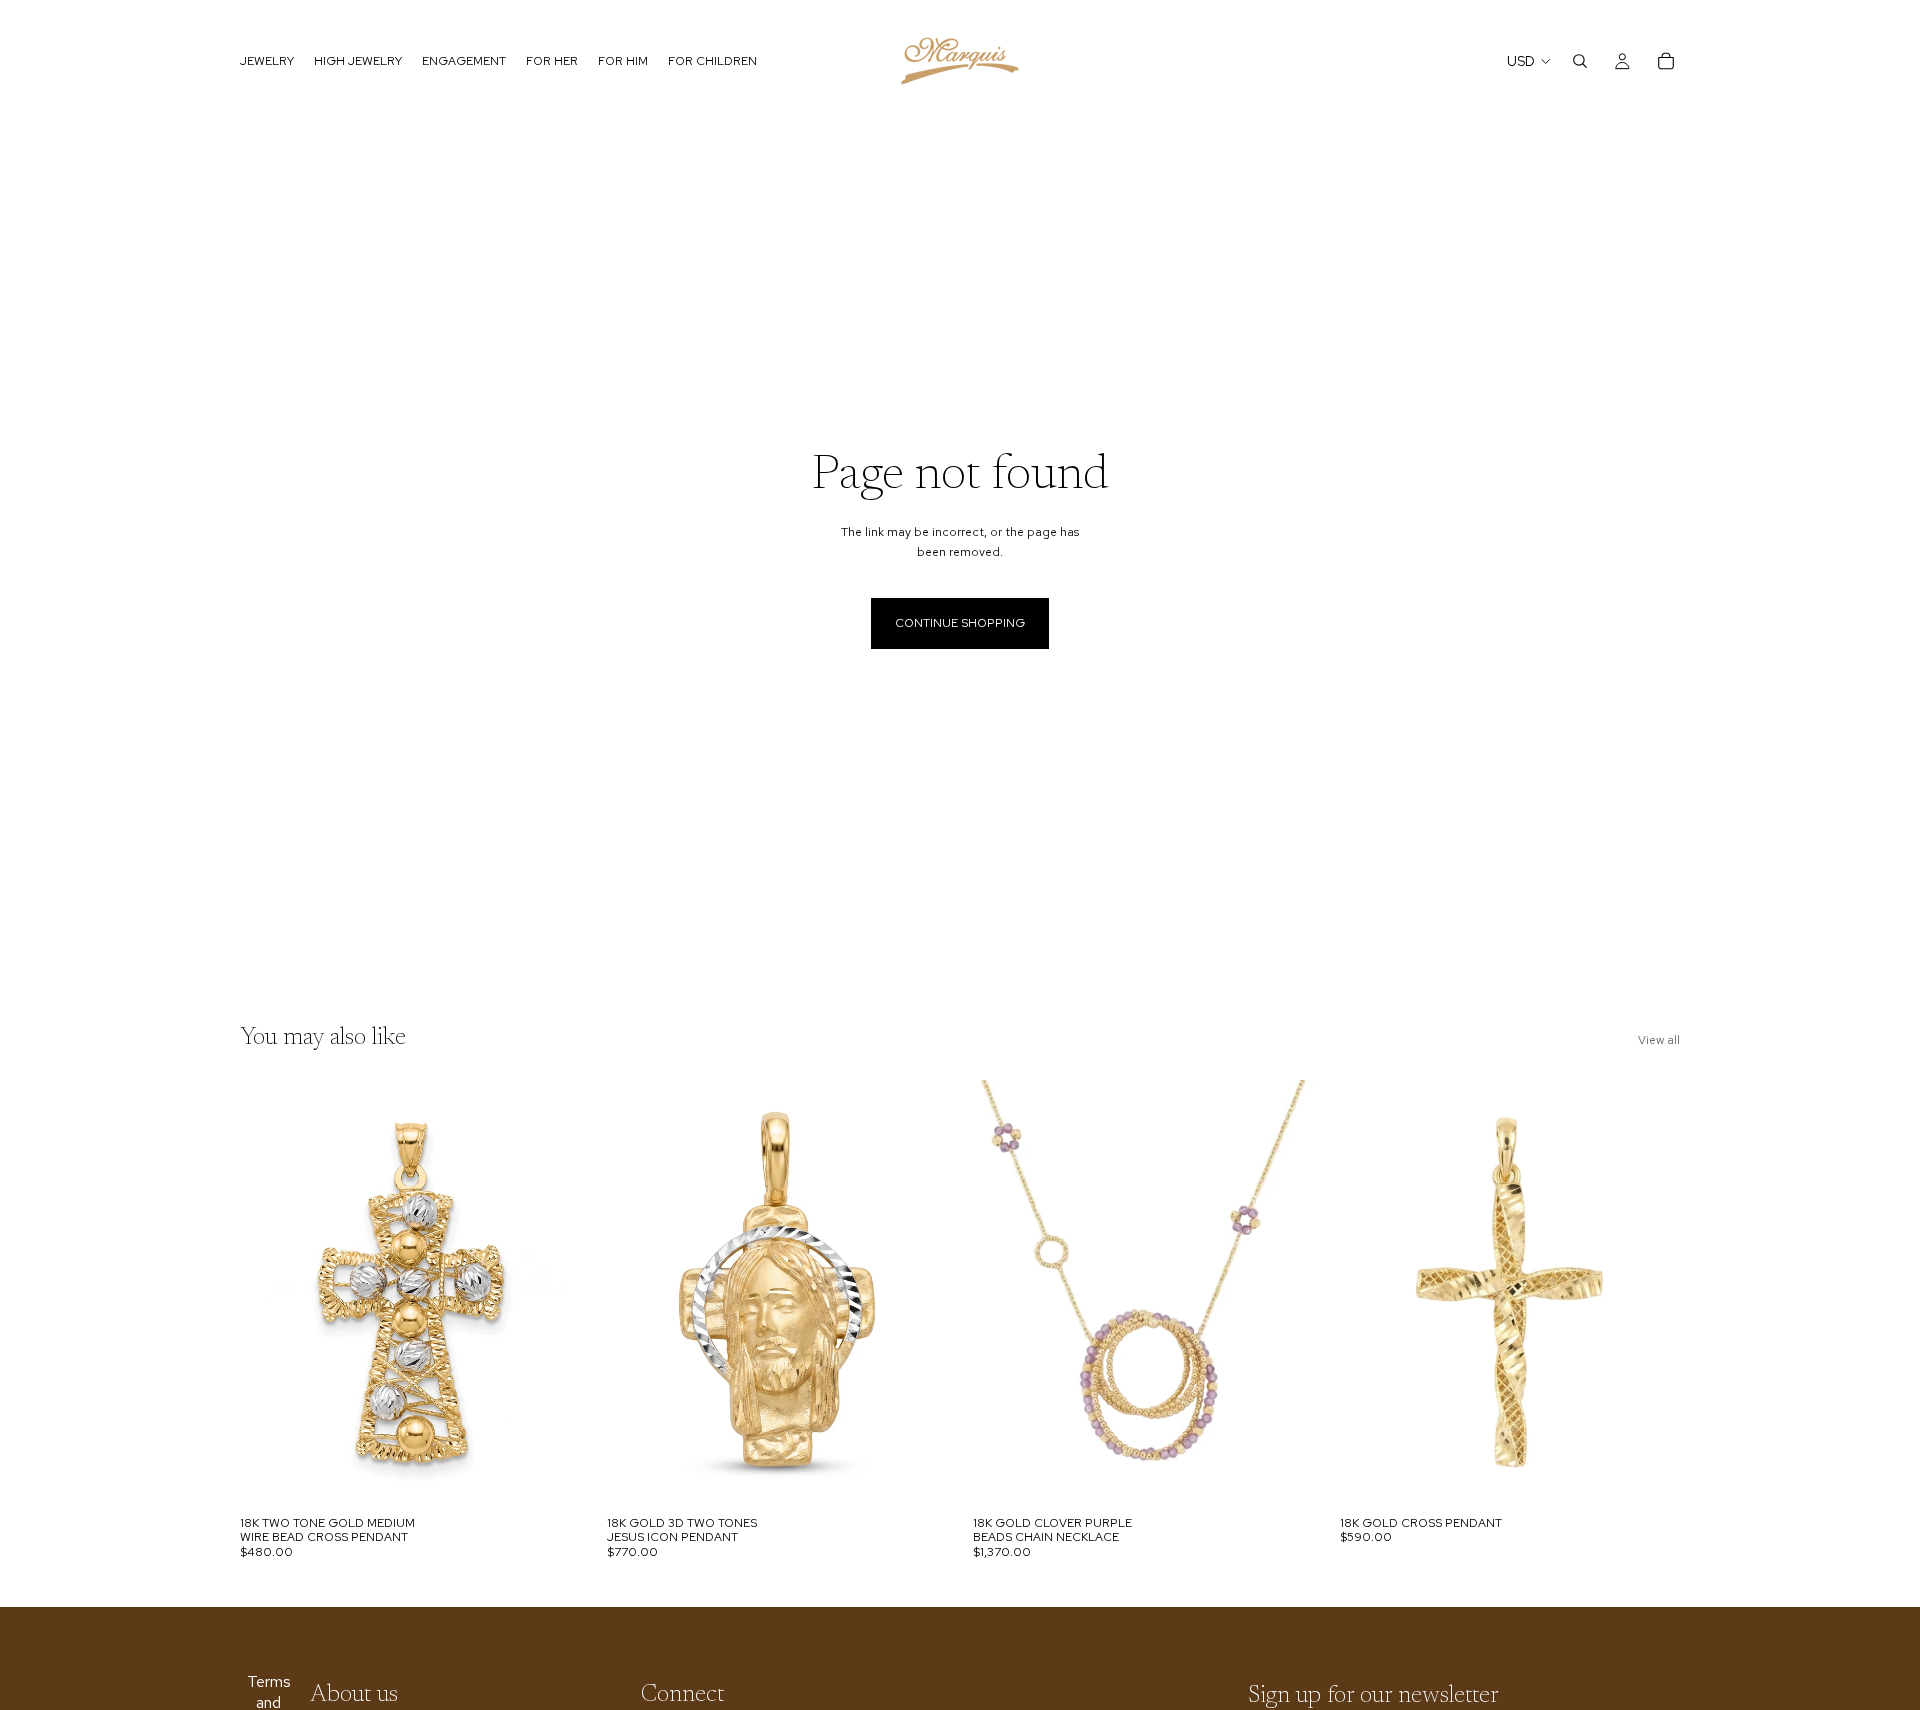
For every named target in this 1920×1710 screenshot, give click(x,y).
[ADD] (550, 1475)
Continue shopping (960, 623)
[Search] (1580, 61)
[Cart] (1666, 61)
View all (1659, 1040)
